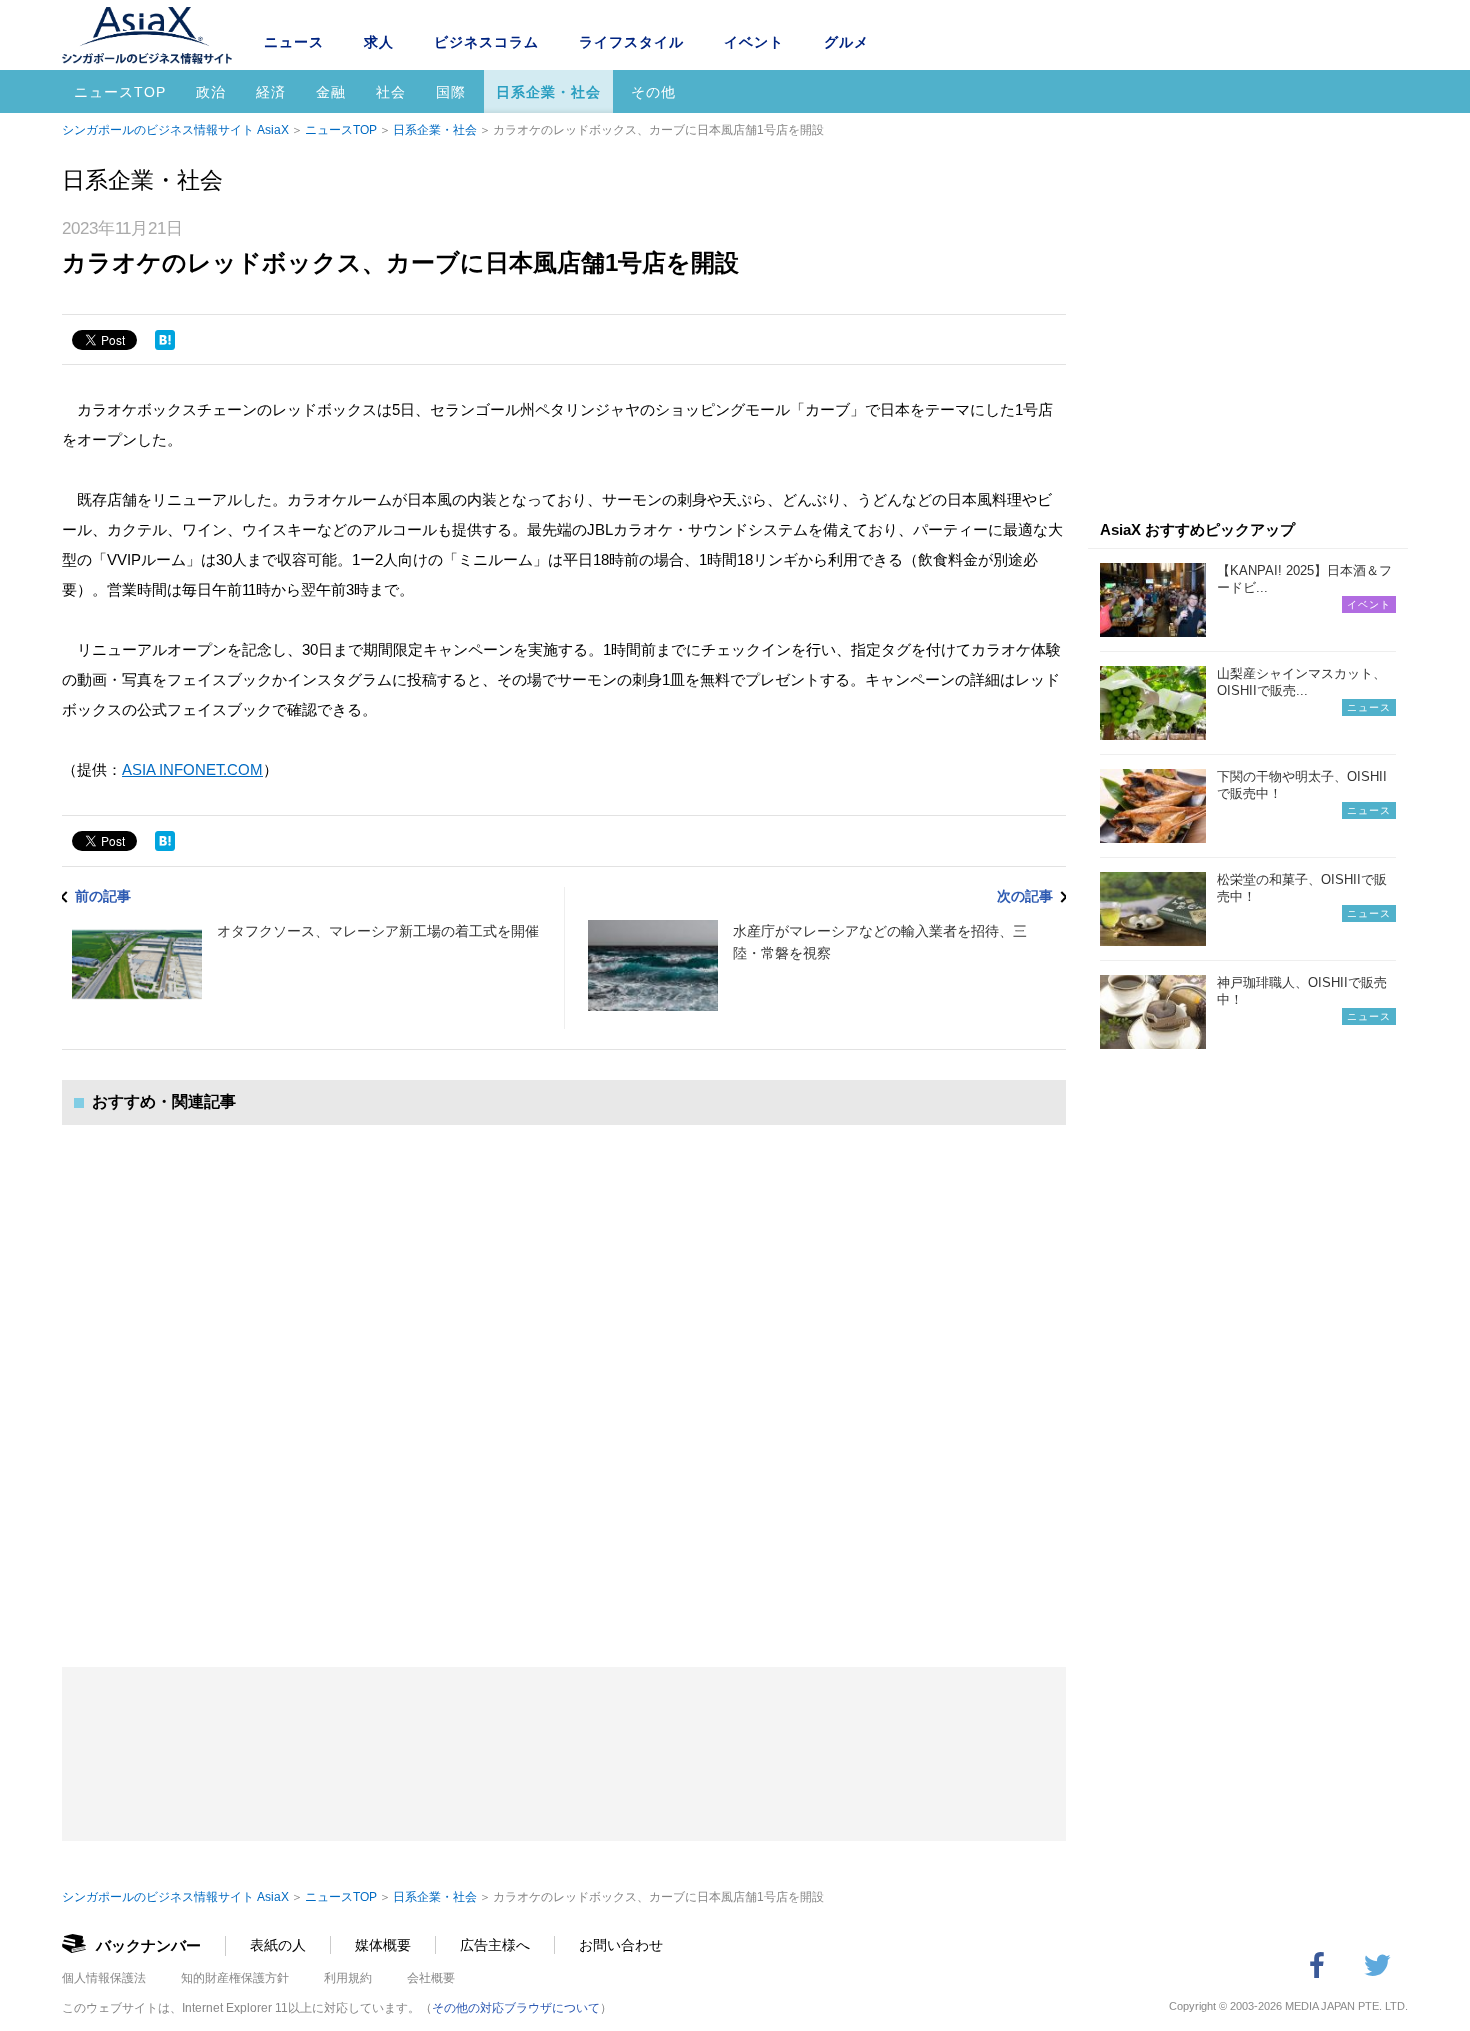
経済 (271, 92)
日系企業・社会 (548, 92)
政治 (211, 92)
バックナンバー (148, 1945)
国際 (451, 92)
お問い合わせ (621, 1945)
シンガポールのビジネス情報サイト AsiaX (175, 130)
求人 (379, 42)
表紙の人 (278, 1945)
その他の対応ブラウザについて (516, 2008)
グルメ (846, 42)
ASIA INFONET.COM (192, 769)
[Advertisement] (564, 1376)
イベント (754, 42)
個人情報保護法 (104, 1978)
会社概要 (431, 1978)
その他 (653, 92)
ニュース (294, 42)
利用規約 (348, 1978)
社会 (391, 92)
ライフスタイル (631, 42)
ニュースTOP (120, 92)
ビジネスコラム (486, 42)
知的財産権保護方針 (235, 1978)
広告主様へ (495, 1945)
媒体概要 (383, 1945)
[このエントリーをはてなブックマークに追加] (165, 340)
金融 (331, 92)
